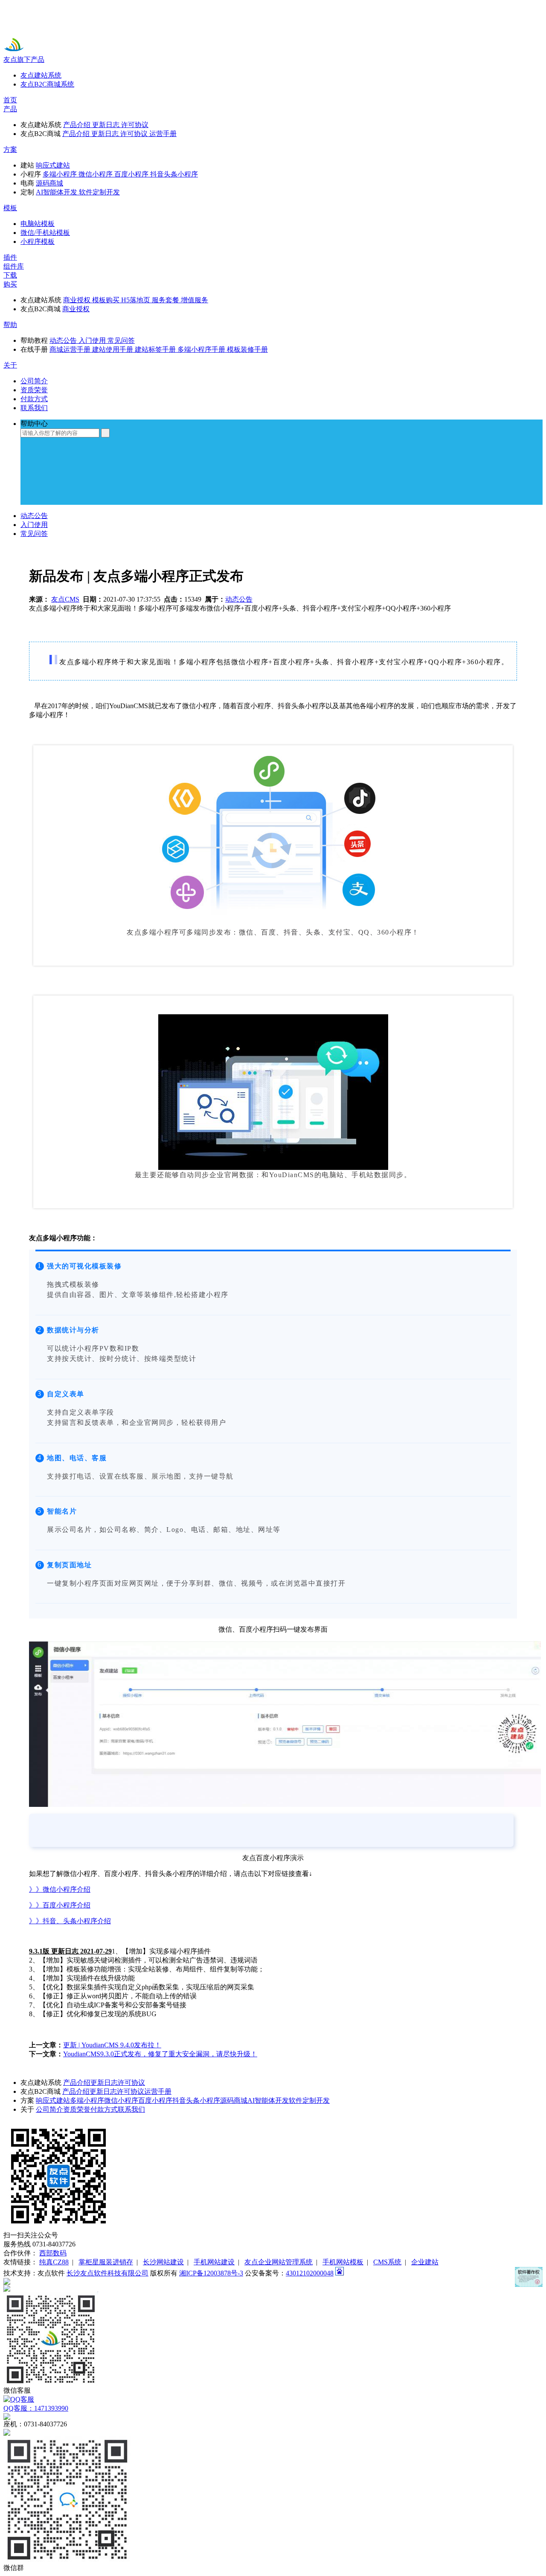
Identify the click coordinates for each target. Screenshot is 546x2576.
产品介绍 (77, 2083)
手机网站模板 (343, 2262)
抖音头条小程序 (196, 2100)
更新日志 (104, 2083)
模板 (10, 208)
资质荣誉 (77, 2109)
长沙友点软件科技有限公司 (107, 2273)
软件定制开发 (309, 2100)
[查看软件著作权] (529, 2277)
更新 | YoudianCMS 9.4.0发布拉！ (112, 2045)
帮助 (10, 325)
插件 (10, 257)
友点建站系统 (41, 75)
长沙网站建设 (163, 2262)
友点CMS (65, 599)
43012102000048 (310, 2273)
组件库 (14, 266)
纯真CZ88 (54, 2262)
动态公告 (34, 516)
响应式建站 (53, 2100)
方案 (10, 149)
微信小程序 (121, 2100)
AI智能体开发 (268, 2100)
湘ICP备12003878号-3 (211, 2273)
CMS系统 (387, 2262)
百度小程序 (155, 2100)
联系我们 (131, 2109)
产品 (10, 109)
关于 (10, 365)
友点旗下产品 (24, 59)
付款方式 (104, 2109)
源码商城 (234, 2100)
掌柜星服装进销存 (106, 2262)
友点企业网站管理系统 (279, 2262)
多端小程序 (87, 2100)
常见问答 (34, 534)
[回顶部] (273, 2281)
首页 (10, 100)
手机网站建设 (214, 2262)
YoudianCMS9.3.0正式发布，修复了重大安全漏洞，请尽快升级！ (160, 2054)
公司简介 (49, 2109)
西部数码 (53, 2253)
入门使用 (34, 525)
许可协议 (131, 2083)
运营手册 (158, 2091)
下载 (10, 275)
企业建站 (425, 2262)
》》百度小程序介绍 (60, 1905)
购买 (10, 284)
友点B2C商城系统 (47, 84)
